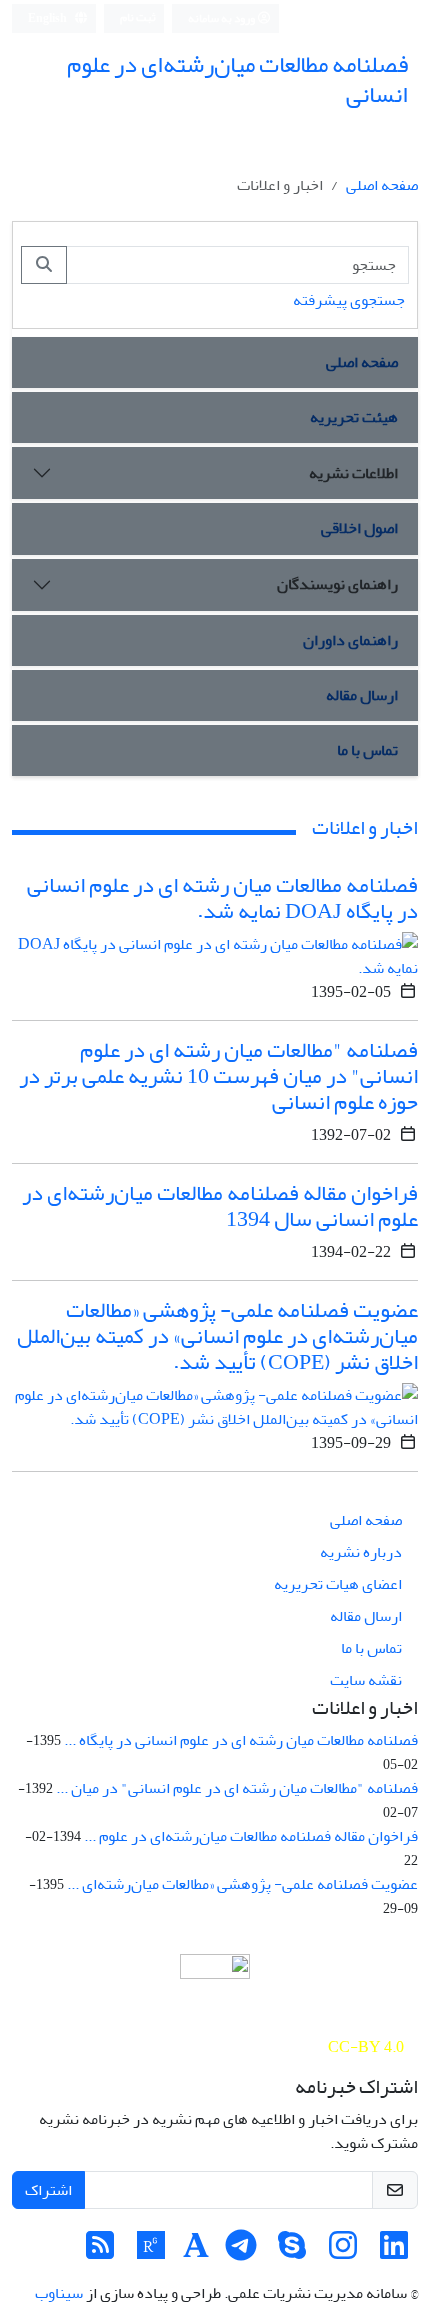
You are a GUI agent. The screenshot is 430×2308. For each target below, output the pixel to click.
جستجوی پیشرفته (349, 300)
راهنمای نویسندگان (337, 584)
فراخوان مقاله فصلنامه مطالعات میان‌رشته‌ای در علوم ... (251, 1836)
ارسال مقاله (362, 695)
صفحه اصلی (382, 185)
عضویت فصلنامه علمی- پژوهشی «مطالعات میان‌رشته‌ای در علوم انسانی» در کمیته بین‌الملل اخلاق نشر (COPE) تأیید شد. (217, 1336)
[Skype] (292, 2252)
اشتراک (48, 2190)
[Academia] (196, 2252)
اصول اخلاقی (359, 528)
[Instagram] (343, 2252)
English (48, 18)
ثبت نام (138, 17)
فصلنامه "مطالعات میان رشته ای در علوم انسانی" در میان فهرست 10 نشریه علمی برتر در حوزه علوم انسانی (218, 1076)
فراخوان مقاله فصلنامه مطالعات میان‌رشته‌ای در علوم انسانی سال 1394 (220, 1206)
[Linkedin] (394, 2252)
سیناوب (59, 2293)
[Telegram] (241, 2252)
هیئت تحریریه (354, 417)
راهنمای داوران (350, 640)
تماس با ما (367, 750)
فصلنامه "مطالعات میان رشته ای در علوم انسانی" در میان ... (237, 1788)
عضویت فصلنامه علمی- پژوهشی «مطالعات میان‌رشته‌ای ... (242, 1884)
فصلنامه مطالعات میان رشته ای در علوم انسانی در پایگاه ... (241, 1740)
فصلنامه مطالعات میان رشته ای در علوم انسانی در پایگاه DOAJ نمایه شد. (222, 898)
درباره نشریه (361, 1552)
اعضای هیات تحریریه (338, 1584)
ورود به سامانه (222, 18)
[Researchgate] (151, 2252)
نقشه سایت (366, 1680)
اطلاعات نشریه (353, 473)
